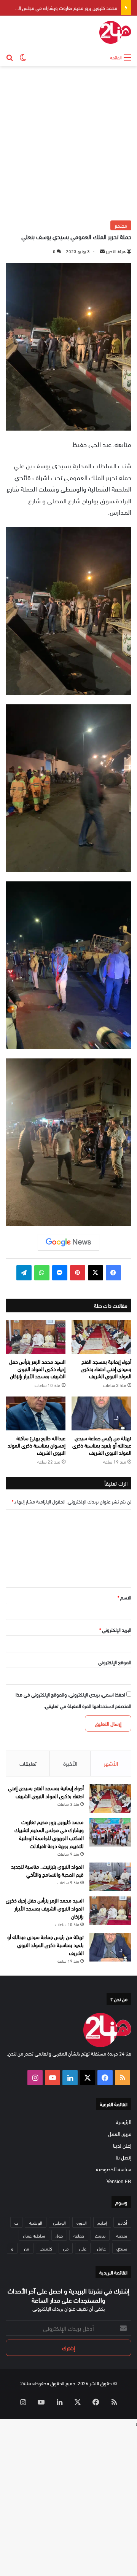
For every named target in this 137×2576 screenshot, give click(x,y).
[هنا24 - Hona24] (115, 32)
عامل (101, 2248)
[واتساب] (42, 1273)
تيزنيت (100, 2235)
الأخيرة (70, 1763)
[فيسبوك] (113, 1273)
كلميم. (46, 2248)
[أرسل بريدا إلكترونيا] (102, 251)
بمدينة (122, 2235)
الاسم (124, 1597)
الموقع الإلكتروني (115, 1662)
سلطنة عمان (34, 2235)
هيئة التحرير (116, 251)
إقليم (102, 2222)
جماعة (79, 2235)
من (27, 2248)
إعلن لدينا (122, 2145)
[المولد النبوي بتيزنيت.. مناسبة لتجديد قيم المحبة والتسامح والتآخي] (110, 1877)
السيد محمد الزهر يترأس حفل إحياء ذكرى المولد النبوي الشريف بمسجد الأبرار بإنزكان (37, 1369)
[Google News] (68, 1242)
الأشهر (111, 1763)
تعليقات (28, 1763)
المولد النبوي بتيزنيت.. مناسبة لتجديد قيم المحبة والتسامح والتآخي (47, 1870)
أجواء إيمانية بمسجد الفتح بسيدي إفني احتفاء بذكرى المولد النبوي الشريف (106, 1369)
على (83, 2248)
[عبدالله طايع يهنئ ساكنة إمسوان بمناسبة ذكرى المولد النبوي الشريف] (36, 1413)
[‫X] (96, 1273)
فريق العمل (120, 2133)
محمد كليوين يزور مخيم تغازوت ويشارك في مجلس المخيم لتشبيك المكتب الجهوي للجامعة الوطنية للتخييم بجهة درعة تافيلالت (49, 1834)
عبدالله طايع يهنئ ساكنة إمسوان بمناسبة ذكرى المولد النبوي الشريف (37, 1445)
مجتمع (121, 225)
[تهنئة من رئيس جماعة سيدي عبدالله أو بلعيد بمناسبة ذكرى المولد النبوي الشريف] (101, 1413)
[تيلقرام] (24, 1273)
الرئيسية (123, 2122)
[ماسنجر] (60, 1273)
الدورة (82, 2222)
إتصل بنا (123, 2157)
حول (59, 2235)
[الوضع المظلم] (23, 57)
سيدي (122, 2248)
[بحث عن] (10, 57)
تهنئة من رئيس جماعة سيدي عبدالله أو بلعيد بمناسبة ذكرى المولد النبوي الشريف (102, 1445)
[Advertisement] (68, 142)
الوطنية (36, 2222)
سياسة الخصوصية (114, 2169)
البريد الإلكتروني (115, 1630)
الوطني (59, 2222)
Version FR (119, 2181)
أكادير (122, 2222)
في (66, 2248)
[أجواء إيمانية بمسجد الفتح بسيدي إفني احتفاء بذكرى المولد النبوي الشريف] (101, 1337)
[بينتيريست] (78, 1273)
